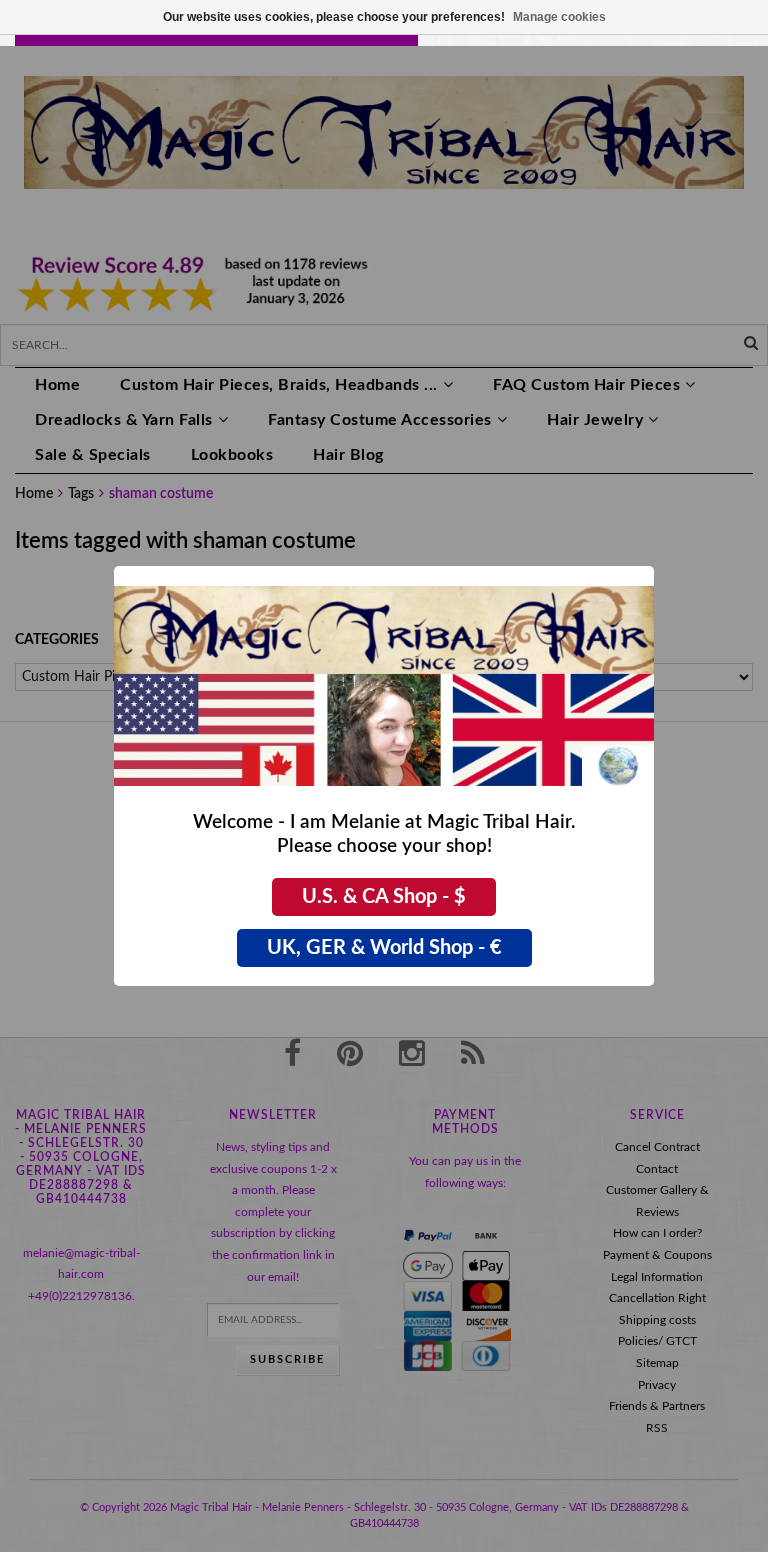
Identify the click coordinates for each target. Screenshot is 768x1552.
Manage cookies (559, 17)
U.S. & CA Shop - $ (384, 897)
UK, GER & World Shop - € (384, 948)
